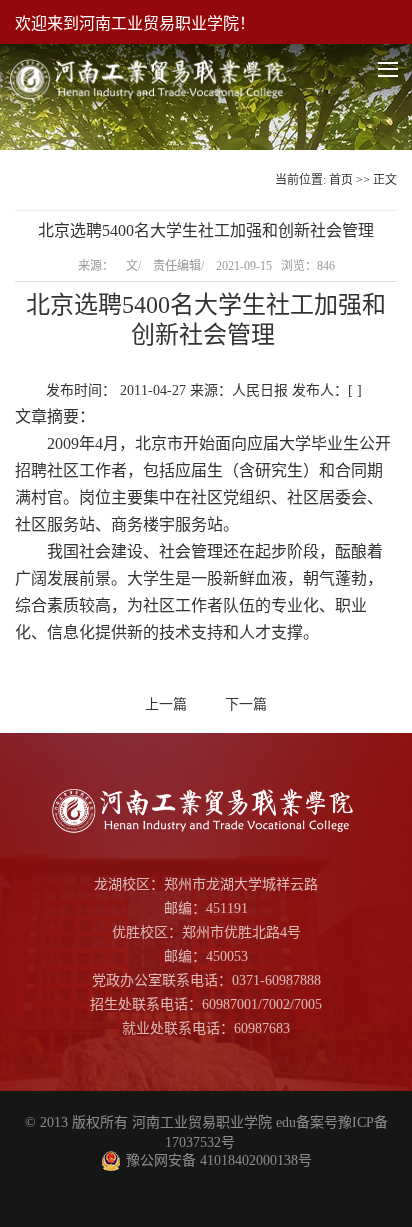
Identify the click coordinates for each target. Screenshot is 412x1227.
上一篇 (166, 704)
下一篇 (246, 704)
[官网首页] (151, 61)
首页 (341, 180)
